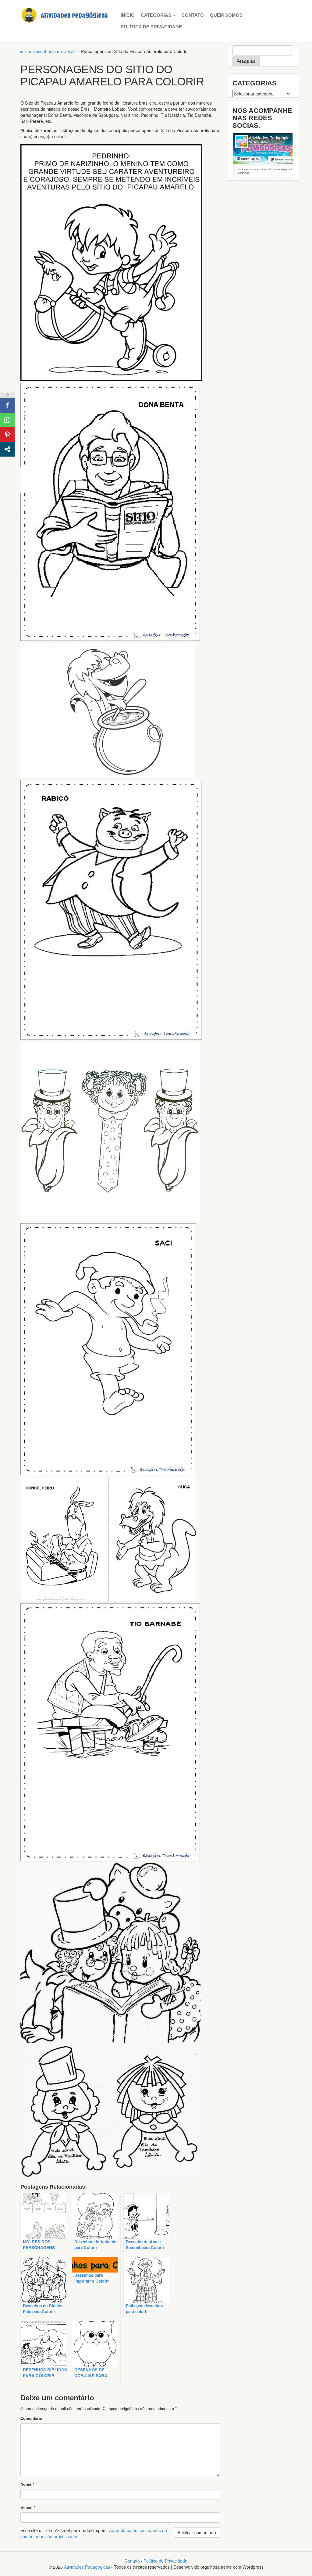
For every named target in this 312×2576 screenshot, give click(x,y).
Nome (27, 2484)
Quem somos (226, 15)
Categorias (157, 15)
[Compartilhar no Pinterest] (7, 435)
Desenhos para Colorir (54, 51)
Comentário (31, 2418)
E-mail (28, 2507)
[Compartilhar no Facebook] (7, 405)
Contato (193, 15)
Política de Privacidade (151, 27)
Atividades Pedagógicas (87, 2567)
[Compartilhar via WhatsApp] (7, 420)
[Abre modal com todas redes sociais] (7, 449)
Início (128, 15)
